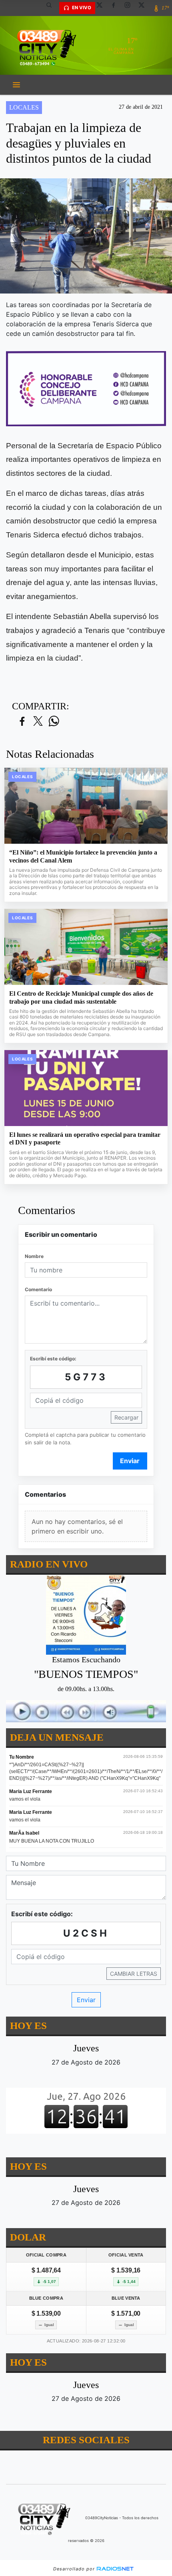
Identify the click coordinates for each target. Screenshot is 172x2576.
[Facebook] (116, 8)
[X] (102, 8)
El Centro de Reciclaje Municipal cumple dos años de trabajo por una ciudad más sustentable (81, 997)
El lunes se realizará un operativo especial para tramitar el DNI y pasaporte (85, 1139)
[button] (52, 8)
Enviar (130, 1461)
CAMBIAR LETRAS (134, 1974)
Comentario (38, 1289)
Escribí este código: (53, 1359)
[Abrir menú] (16, 85)
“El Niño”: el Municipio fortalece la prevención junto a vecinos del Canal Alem (83, 856)
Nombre (34, 1256)
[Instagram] (130, 8)
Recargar (126, 1417)
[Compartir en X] (38, 722)
